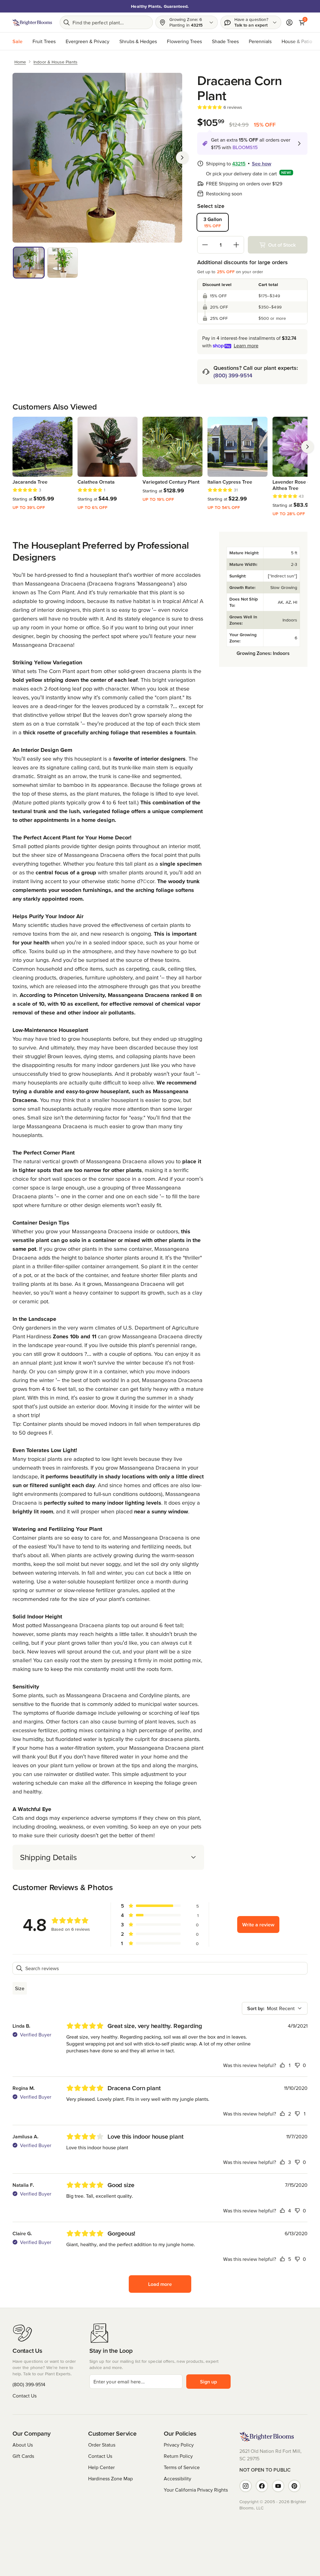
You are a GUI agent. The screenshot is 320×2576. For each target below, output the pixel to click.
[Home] (32, 23)
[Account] (289, 23)
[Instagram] (246, 2486)
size (20, 1988)
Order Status (102, 2445)
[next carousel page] (307, 447)
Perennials (260, 41)
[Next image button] (182, 158)
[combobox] (275, 2008)
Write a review (258, 1924)
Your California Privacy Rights (196, 2490)
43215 (239, 164)
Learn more (246, 345)
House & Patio (297, 41)
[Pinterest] (294, 2486)
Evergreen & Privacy (87, 41)
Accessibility (177, 2478)
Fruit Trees (44, 41)
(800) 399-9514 (233, 375)
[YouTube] (278, 2486)
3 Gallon (213, 222)
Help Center (101, 2467)
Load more (160, 2284)
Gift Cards (23, 2456)
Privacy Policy (179, 2445)
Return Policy (178, 2456)
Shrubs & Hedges (138, 41)
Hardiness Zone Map (110, 2478)
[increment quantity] (236, 245)
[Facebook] (262, 2486)
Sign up (208, 2382)
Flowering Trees (184, 41)
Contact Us (25, 2396)
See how (262, 164)
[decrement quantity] (205, 245)
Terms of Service (182, 2467)
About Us (23, 2445)
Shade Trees (225, 41)
